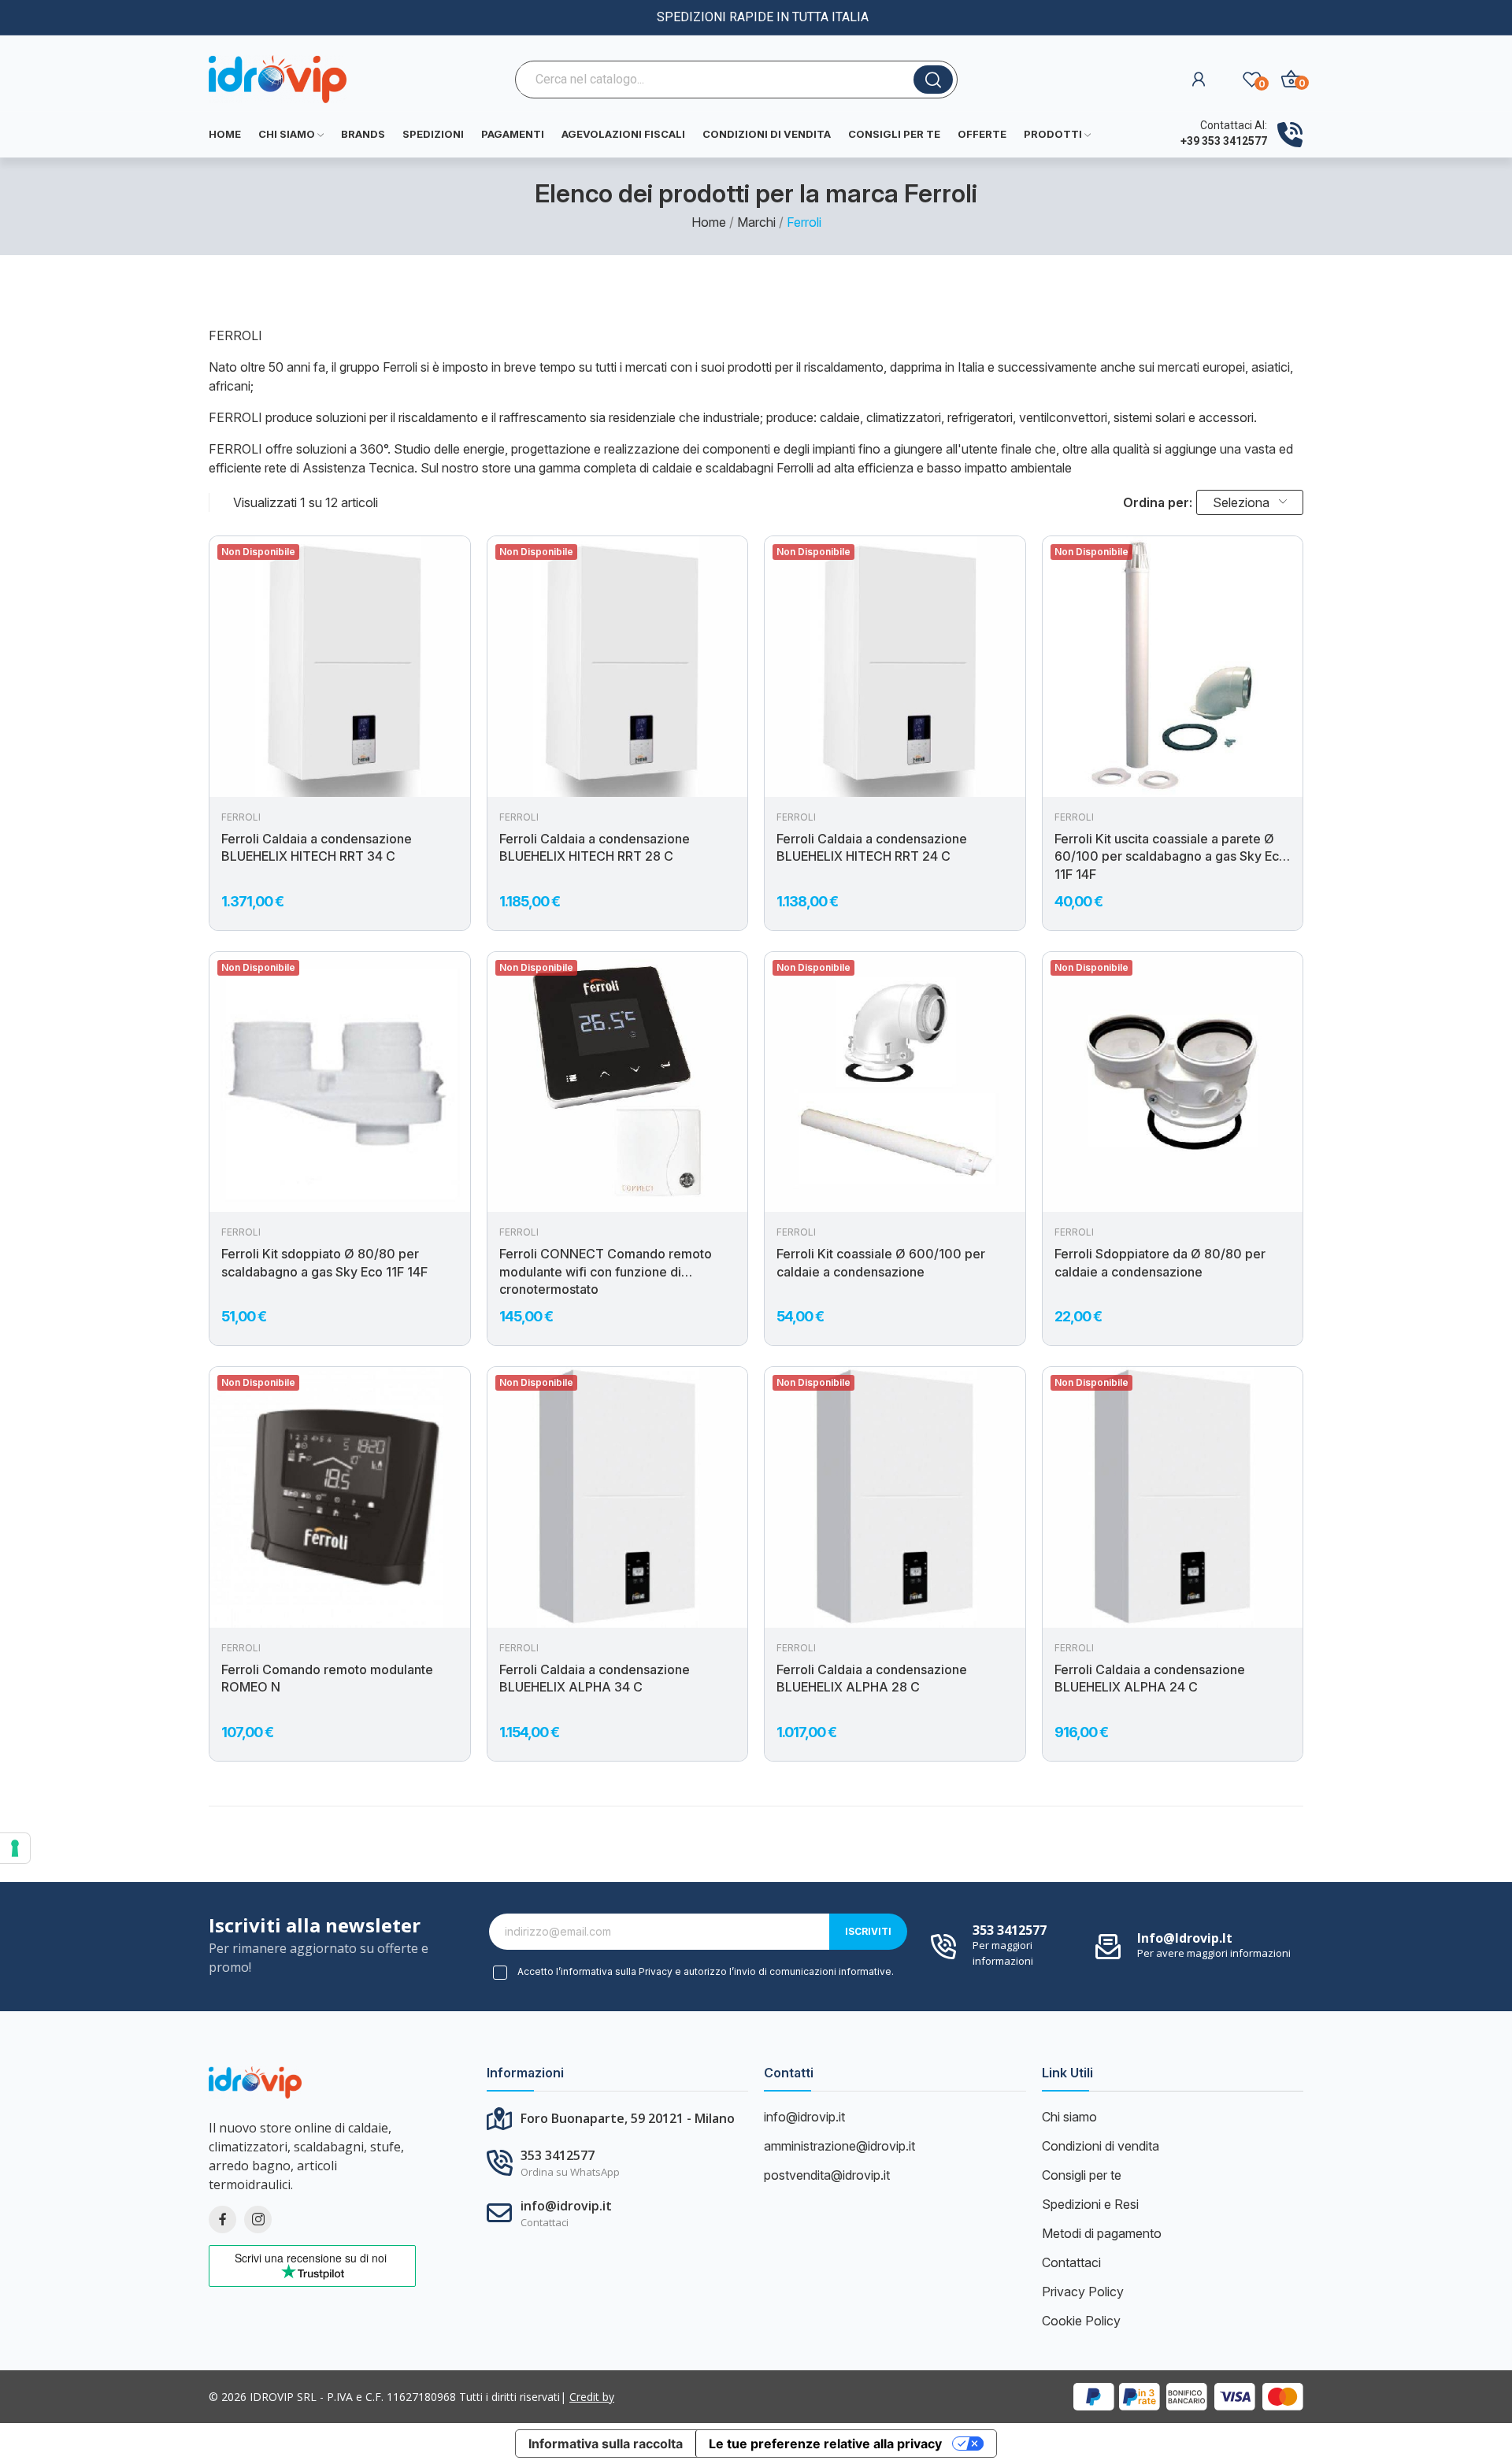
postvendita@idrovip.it (827, 2175)
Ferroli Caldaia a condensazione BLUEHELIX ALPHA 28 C (872, 1678)
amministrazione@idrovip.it (839, 2146)
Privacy (656, 1971)
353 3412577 (1010, 1930)
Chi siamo (1069, 2117)
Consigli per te (1082, 2175)
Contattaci (1071, 2262)
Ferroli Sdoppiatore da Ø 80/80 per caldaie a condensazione (1160, 1262)
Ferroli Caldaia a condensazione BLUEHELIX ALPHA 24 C (1150, 1678)
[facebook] (222, 2219)
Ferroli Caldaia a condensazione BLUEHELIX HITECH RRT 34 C (317, 847)
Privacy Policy (1083, 2292)
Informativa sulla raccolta (606, 2444)
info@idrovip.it (1185, 1938)
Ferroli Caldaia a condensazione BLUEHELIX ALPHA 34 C (595, 1678)
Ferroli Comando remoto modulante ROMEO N (327, 1678)
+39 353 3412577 (1224, 141)
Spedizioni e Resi (1090, 2204)
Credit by (592, 2397)
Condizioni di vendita (1101, 2146)
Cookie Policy (1081, 2321)
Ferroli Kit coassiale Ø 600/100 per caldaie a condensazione (881, 1262)
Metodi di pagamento (1102, 2233)
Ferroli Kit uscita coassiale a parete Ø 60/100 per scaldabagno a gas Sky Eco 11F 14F (1171, 856)
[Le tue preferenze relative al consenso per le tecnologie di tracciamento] (15, 1848)
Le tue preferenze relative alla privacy (825, 2444)
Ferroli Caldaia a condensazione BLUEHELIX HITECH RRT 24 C (872, 847)
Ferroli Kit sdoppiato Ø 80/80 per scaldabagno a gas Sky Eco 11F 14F (324, 1262)
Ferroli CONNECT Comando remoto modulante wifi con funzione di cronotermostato (606, 1271)
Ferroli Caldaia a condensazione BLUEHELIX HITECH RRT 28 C (595, 847)
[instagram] (258, 2219)
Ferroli (241, 817)
